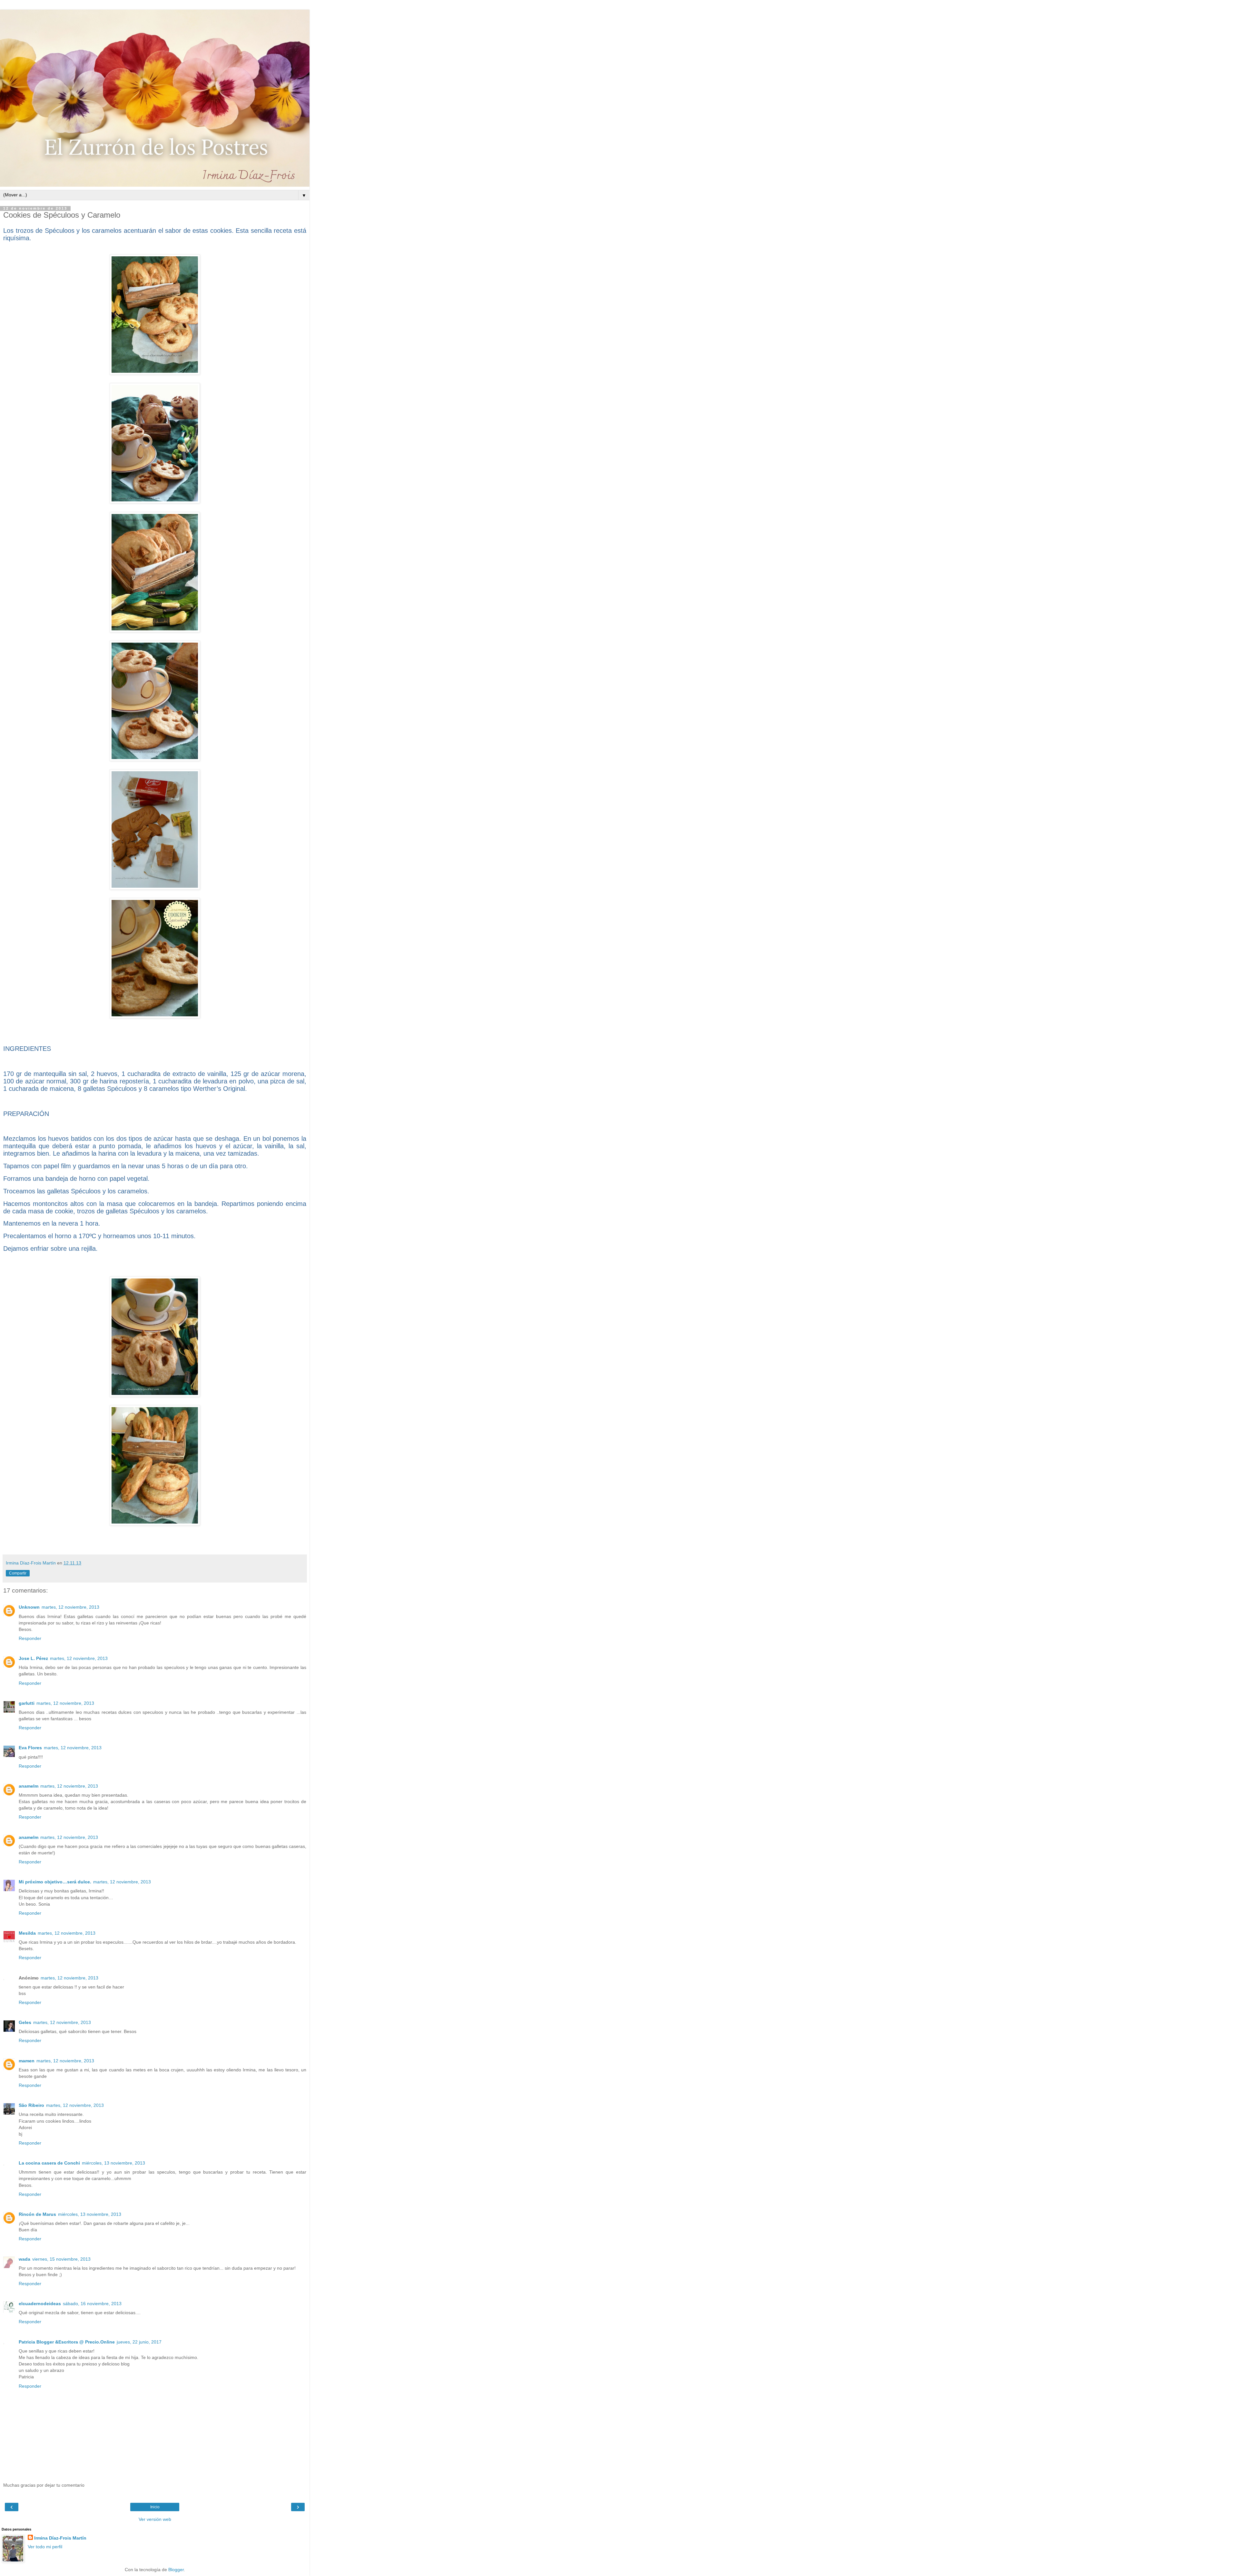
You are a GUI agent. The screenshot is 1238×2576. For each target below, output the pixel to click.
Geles (25, 2022)
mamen (27, 2061)
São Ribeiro (31, 2105)
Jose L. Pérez (33, 1658)
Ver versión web (155, 2519)
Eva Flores (30, 1748)
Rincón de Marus (37, 2214)
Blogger (176, 2570)
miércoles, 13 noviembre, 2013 (113, 2163)
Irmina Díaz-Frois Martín (60, 2538)
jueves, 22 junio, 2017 (139, 2342)
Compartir (18, 1573)
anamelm (29, 1786)
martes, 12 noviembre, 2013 (70, 1607)
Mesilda (27, 1933)
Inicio (155, 2507)
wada (25, 2259)
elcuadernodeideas (40, 2304)
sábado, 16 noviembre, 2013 (92, 2304)
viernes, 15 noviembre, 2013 (61, 2259)
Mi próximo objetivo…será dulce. (55, 1882)
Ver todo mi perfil (45, 2547)
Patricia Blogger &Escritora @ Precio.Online (67, 2342)
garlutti (27, 1703)
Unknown (29, 1607)
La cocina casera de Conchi (49, 2163)
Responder (30, 1638)
